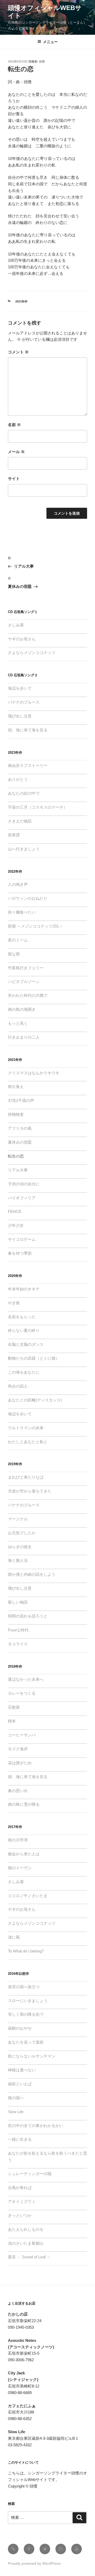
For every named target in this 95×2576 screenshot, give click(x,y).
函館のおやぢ (20, 2028)
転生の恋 (16, 1156)
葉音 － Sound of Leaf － (29, 2257)
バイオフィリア (22, 1198)
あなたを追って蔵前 (26, 2042)
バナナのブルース (24, 702)
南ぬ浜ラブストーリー (28, 765)
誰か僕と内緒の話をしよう (32, 1574)
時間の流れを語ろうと (28, 1616)
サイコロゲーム (22, 1239)
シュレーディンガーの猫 (30, 2174)
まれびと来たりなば (26, 1477)
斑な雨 (14, 954)
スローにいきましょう (28, 2001)
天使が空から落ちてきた (30, 1491)
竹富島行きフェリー (26, 968)
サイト (14, 478)
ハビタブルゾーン (24, 981)
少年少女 (16, 1225)
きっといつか (20, 2215)
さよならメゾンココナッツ (32, 653)
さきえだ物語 (20, 821)
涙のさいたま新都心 (26, 2243)
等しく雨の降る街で (26, 2014)
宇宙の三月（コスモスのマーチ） (38, 807)
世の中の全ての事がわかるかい (36, 2126)
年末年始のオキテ (24, 1289)
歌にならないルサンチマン (32, 2056)
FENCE (15, 1211)
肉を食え (16, 1087)
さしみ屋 (16, 625)
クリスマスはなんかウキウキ (34, 1073)
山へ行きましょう (24, 849)
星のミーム (18, 940)
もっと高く (18, 1023)
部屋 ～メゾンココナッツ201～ (35, 926)
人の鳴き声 (18, 884)
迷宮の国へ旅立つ (24, 1987)
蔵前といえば (20, 2084)
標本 (12, 1721)
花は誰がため (20, 1763)
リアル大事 (18, 1170)
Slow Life (16, 2112)
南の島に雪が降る (24, 1804)
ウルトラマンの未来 (26, 1428)
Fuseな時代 (18, 1630)
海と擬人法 (18, 1560)
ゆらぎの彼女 (20, 1547)
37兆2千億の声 (21, 1100)
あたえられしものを (26, 2229)
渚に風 (14, 1937)
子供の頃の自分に (24, 1184)
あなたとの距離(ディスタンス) (35, 1400)
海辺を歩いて (20, 688)
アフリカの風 (20, 1128)
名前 (14, 425)
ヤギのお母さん (22, 639)
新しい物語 (18, 1602)
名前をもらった (22, 1317)
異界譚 (14, 835)
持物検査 (16, 1114)
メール (16, 452)
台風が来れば (20, 2188)
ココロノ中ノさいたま (28, 1896)
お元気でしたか (22, 1533)
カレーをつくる (22, 1693)
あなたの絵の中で (24, 793)
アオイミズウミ (22, 2201)
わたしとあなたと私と (28, 1442)
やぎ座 (14, 1303)
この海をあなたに (24, 1372)
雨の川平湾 (18, 1840)
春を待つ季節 (20, 1253)
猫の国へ (16, 2098)
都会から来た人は (24, 1854)
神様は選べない (22, 2070)
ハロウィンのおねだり (28, 898)
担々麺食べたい (22, 912)
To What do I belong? (26, 1951)
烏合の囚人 (18, 1386)
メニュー (50, 42)
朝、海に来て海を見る (28, 730)
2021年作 (21, 301)
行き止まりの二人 (24, 1037)
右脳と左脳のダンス (26, 1344)
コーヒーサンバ (22, 1735)
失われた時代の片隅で (28, 995)
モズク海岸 (18, 1749)
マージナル (18, 1519)
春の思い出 (18, 1791)
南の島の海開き (22, 1009)
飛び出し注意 (20, 716)
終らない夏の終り (24, 1330)
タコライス (18, 1644)
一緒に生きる (20, 2139)
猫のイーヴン (20, 1868)
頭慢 (42, 61)
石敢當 (14, 1707)
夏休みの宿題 (20, 1142)
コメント (18, 352)
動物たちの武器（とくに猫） (34, 1358)
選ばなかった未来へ (26, 1679)
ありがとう (18, 779)
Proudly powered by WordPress (34, 2563)
